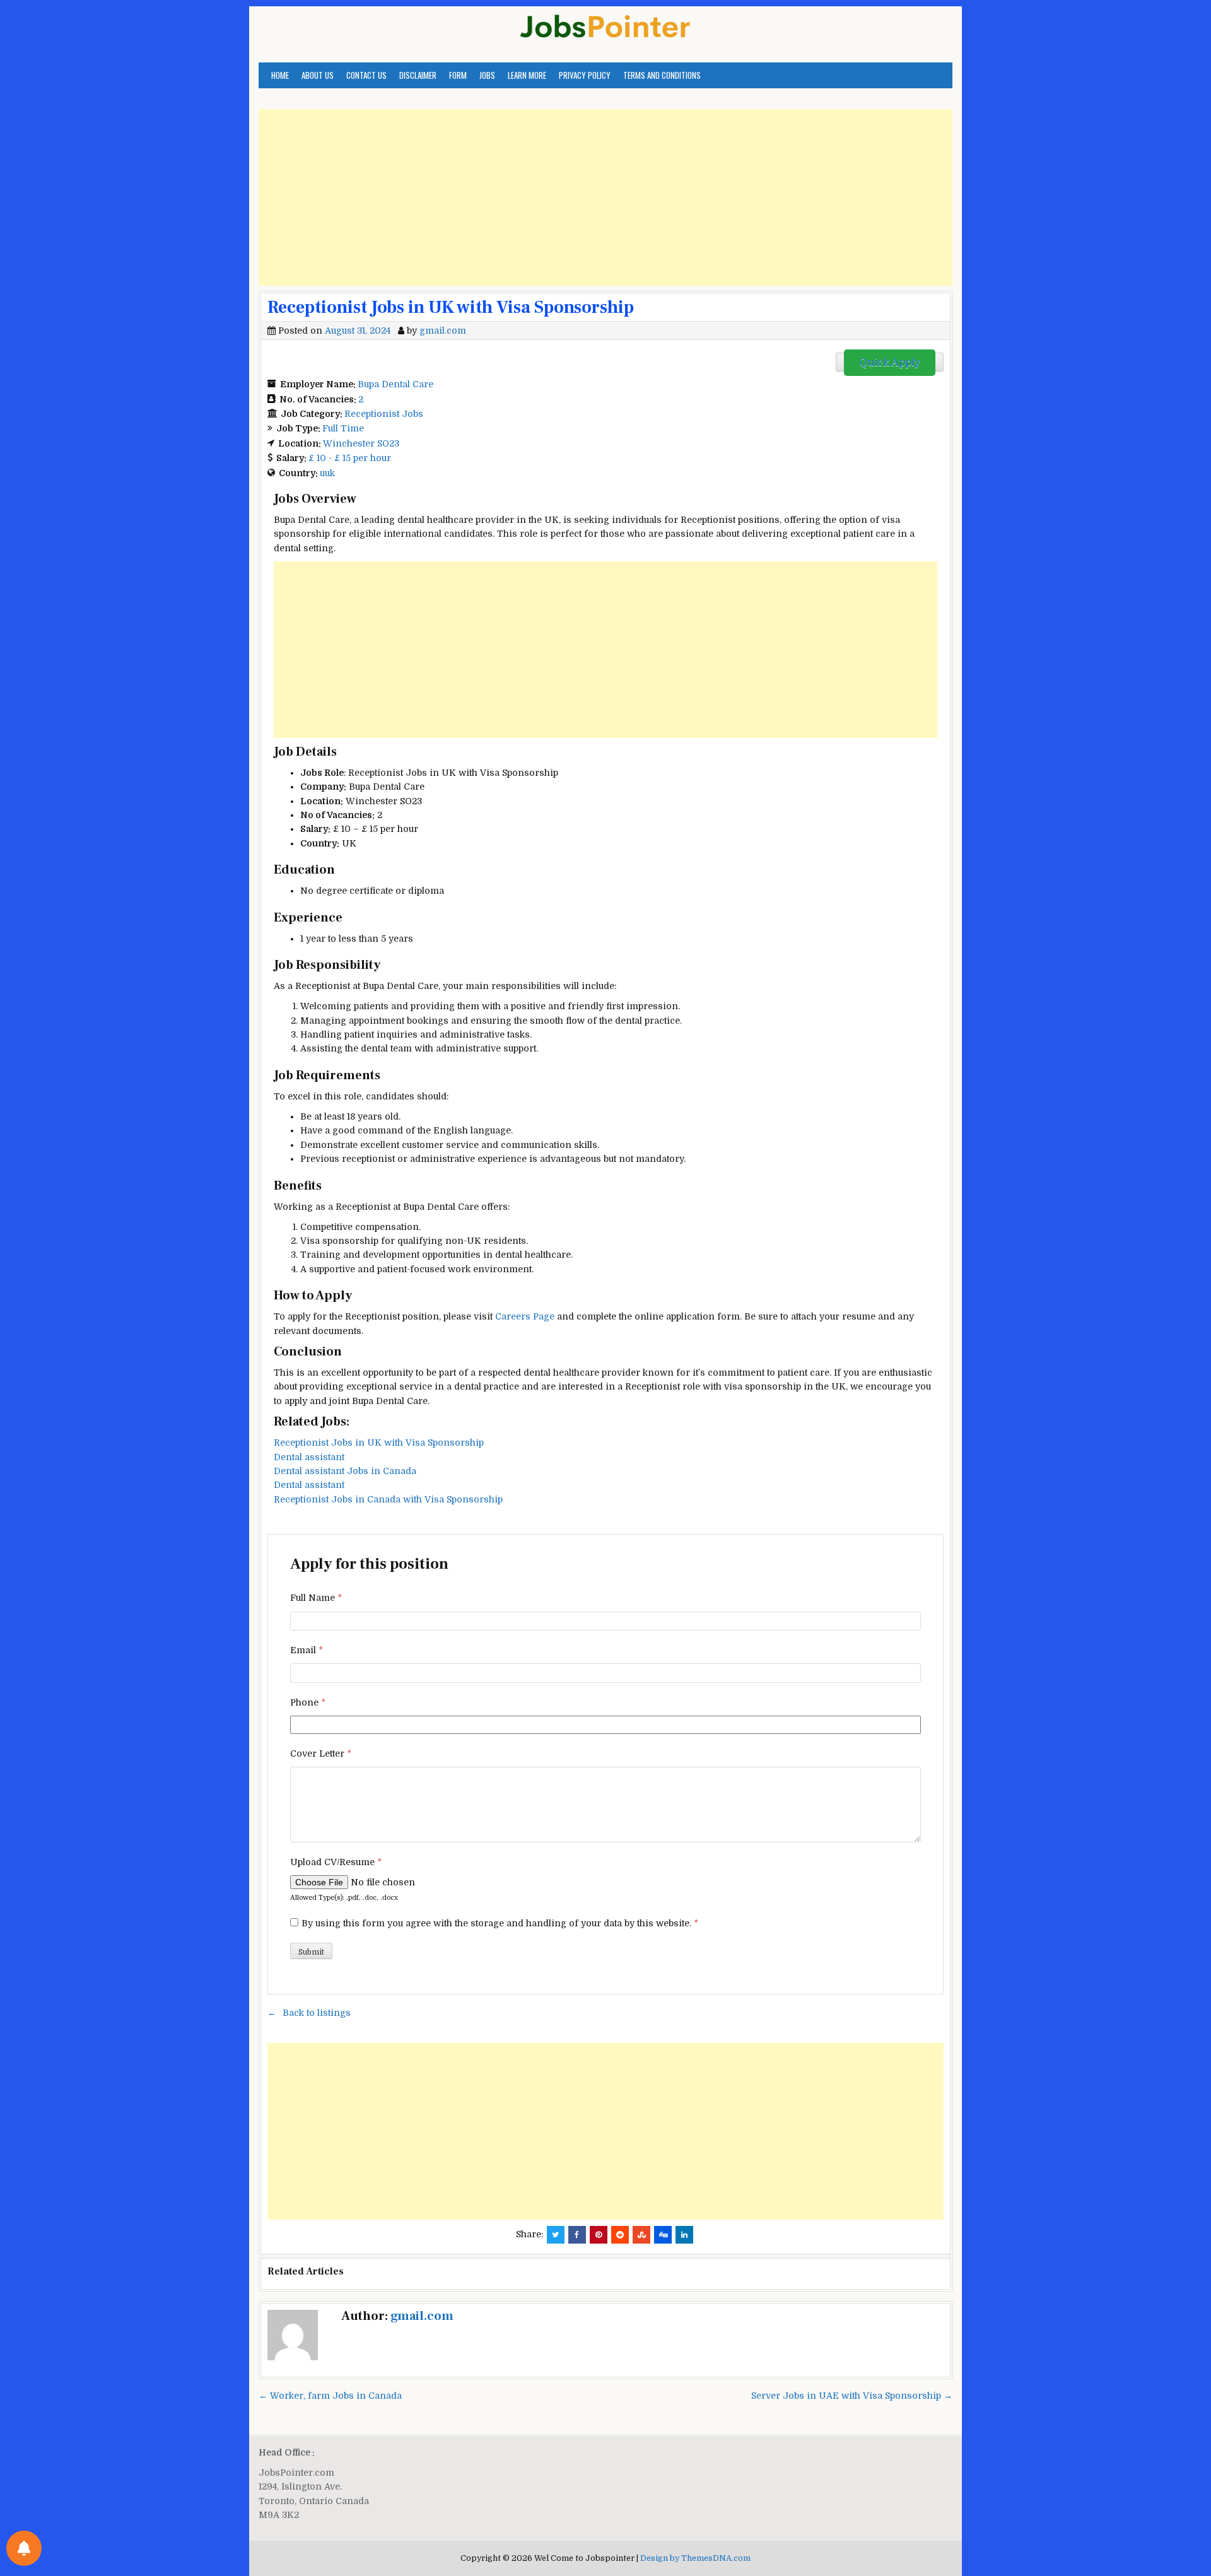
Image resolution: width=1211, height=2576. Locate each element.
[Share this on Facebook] (577, 2235)
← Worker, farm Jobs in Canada (330, 2396)
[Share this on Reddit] (620, 2235)
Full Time (343, 428)
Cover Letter (321, 1753)
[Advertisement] (605, 197)
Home (280, 75)
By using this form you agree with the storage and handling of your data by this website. (500, 1923)
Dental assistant (309, 1457)
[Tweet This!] (556, 2235)
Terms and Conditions (662, 75)
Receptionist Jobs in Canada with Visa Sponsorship (388, 1499)
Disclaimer (418, 75)
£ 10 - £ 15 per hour (350, 458)
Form (458, 75)
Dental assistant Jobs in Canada (345, 1471)
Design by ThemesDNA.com (695, 2558)
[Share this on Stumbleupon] (641, 2235)
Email (307, 1650)
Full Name (316, 1598)
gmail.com (443, 331)
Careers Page (525, 1316)
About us (318, 75)
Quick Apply (890, 363)
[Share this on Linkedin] (684, 2235)
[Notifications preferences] (24, 2548)
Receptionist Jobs (384, 414)
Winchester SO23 (361, 443)
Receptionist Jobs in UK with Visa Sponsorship (451, 307)
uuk (327, 473)
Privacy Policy (585, 75)
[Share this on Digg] (663, 2235)
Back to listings (317, 2013)
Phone (308, 1702)
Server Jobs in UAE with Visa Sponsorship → (852, 2396)
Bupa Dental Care (395, 384)
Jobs (487, 75)
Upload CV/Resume (336, 1862)
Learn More (527, 75)
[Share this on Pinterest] (599, 2235)
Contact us (366, 75)
